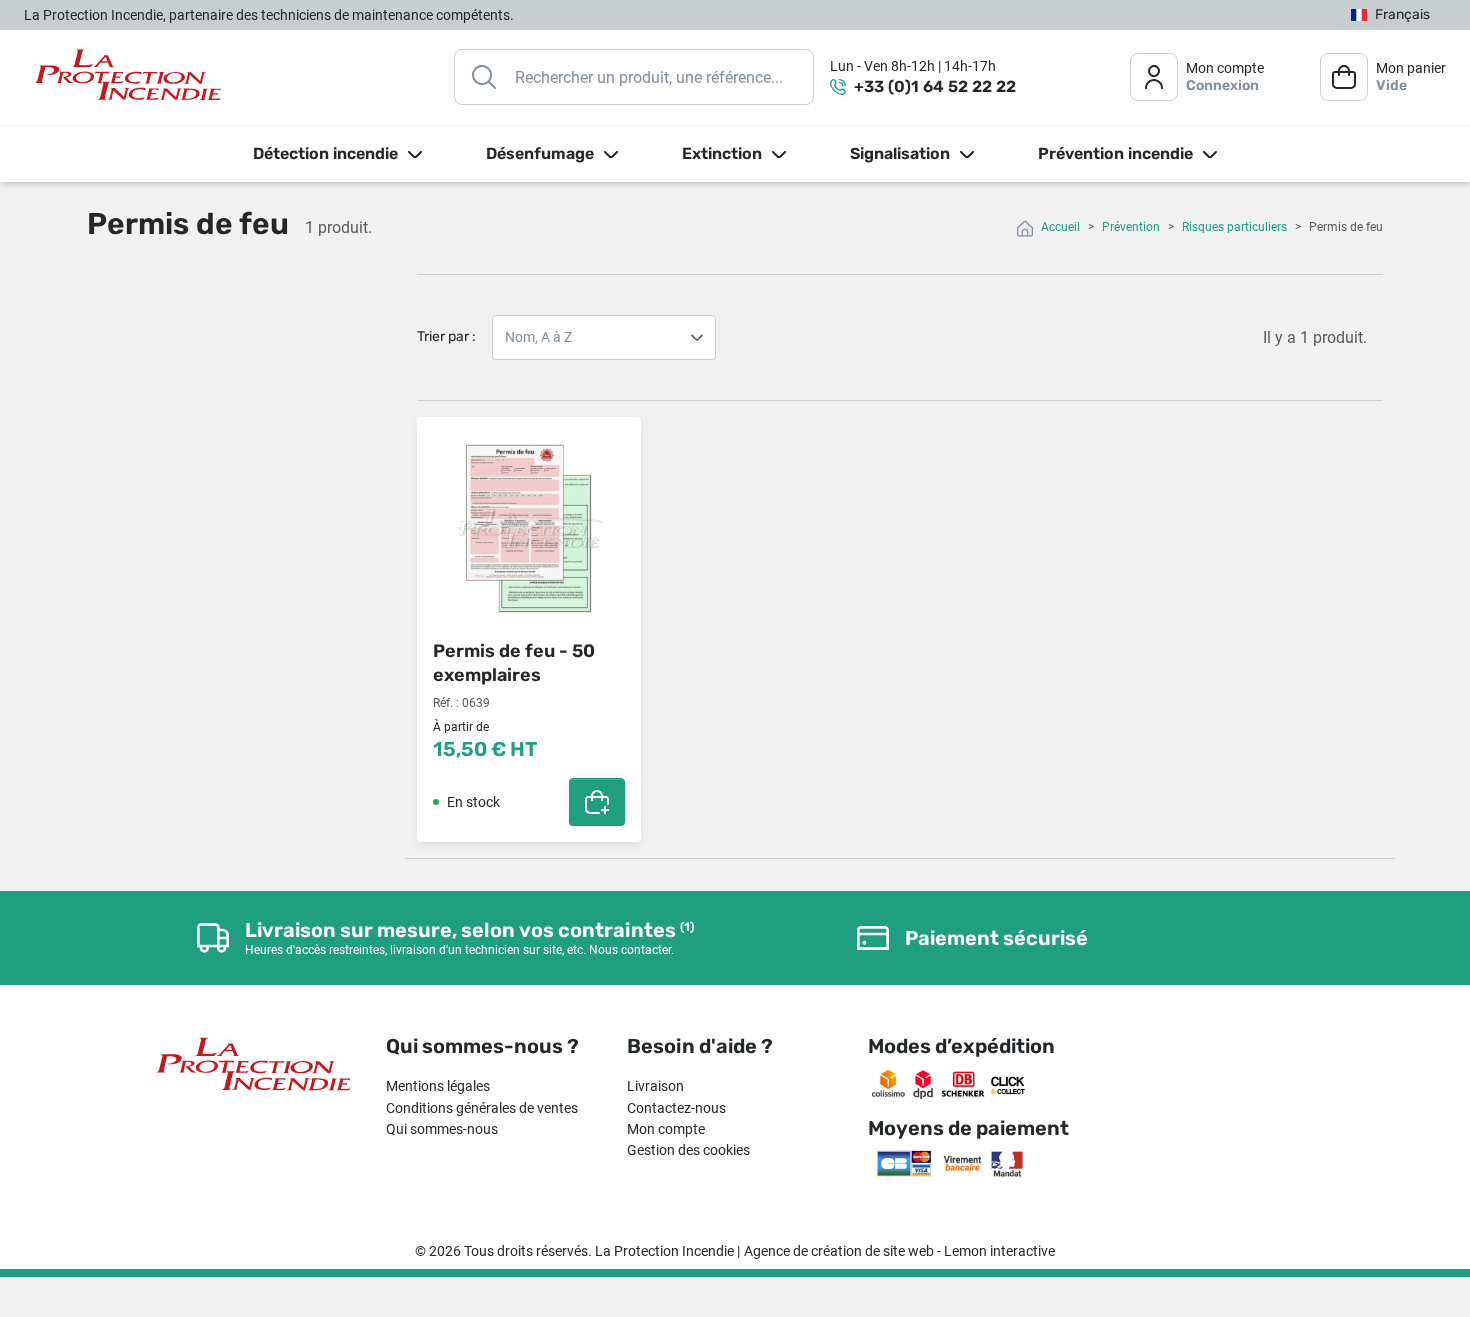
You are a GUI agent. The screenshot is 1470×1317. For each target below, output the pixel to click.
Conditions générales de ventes (482, 1108)
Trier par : (446, 336)
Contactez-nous (676, 1108)
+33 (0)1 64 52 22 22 (935, 86)
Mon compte (666, 1129)
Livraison (655, 1086)
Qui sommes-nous (442, 1129)
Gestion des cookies (688, 1150)
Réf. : (446, 703)
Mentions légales (438, 1086)
